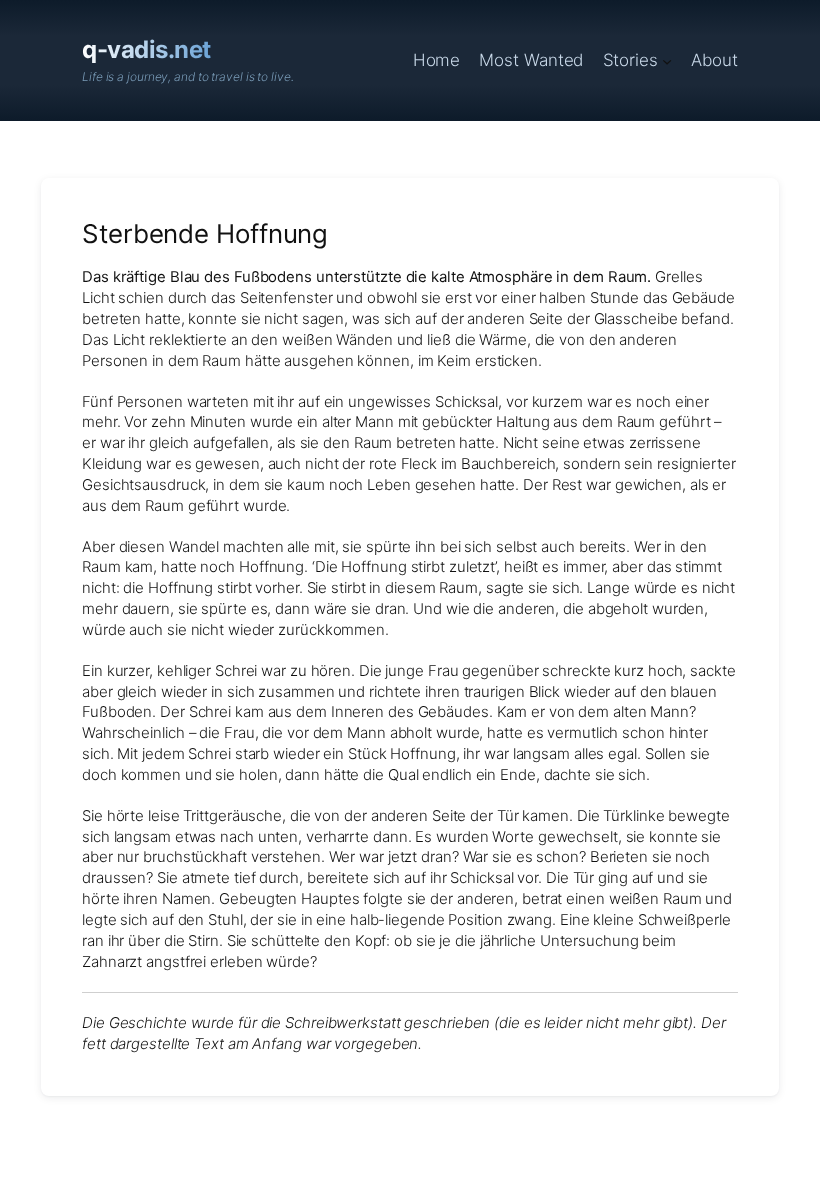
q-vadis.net (146, 49)
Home (437, 60)
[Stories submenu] (667, 60)
